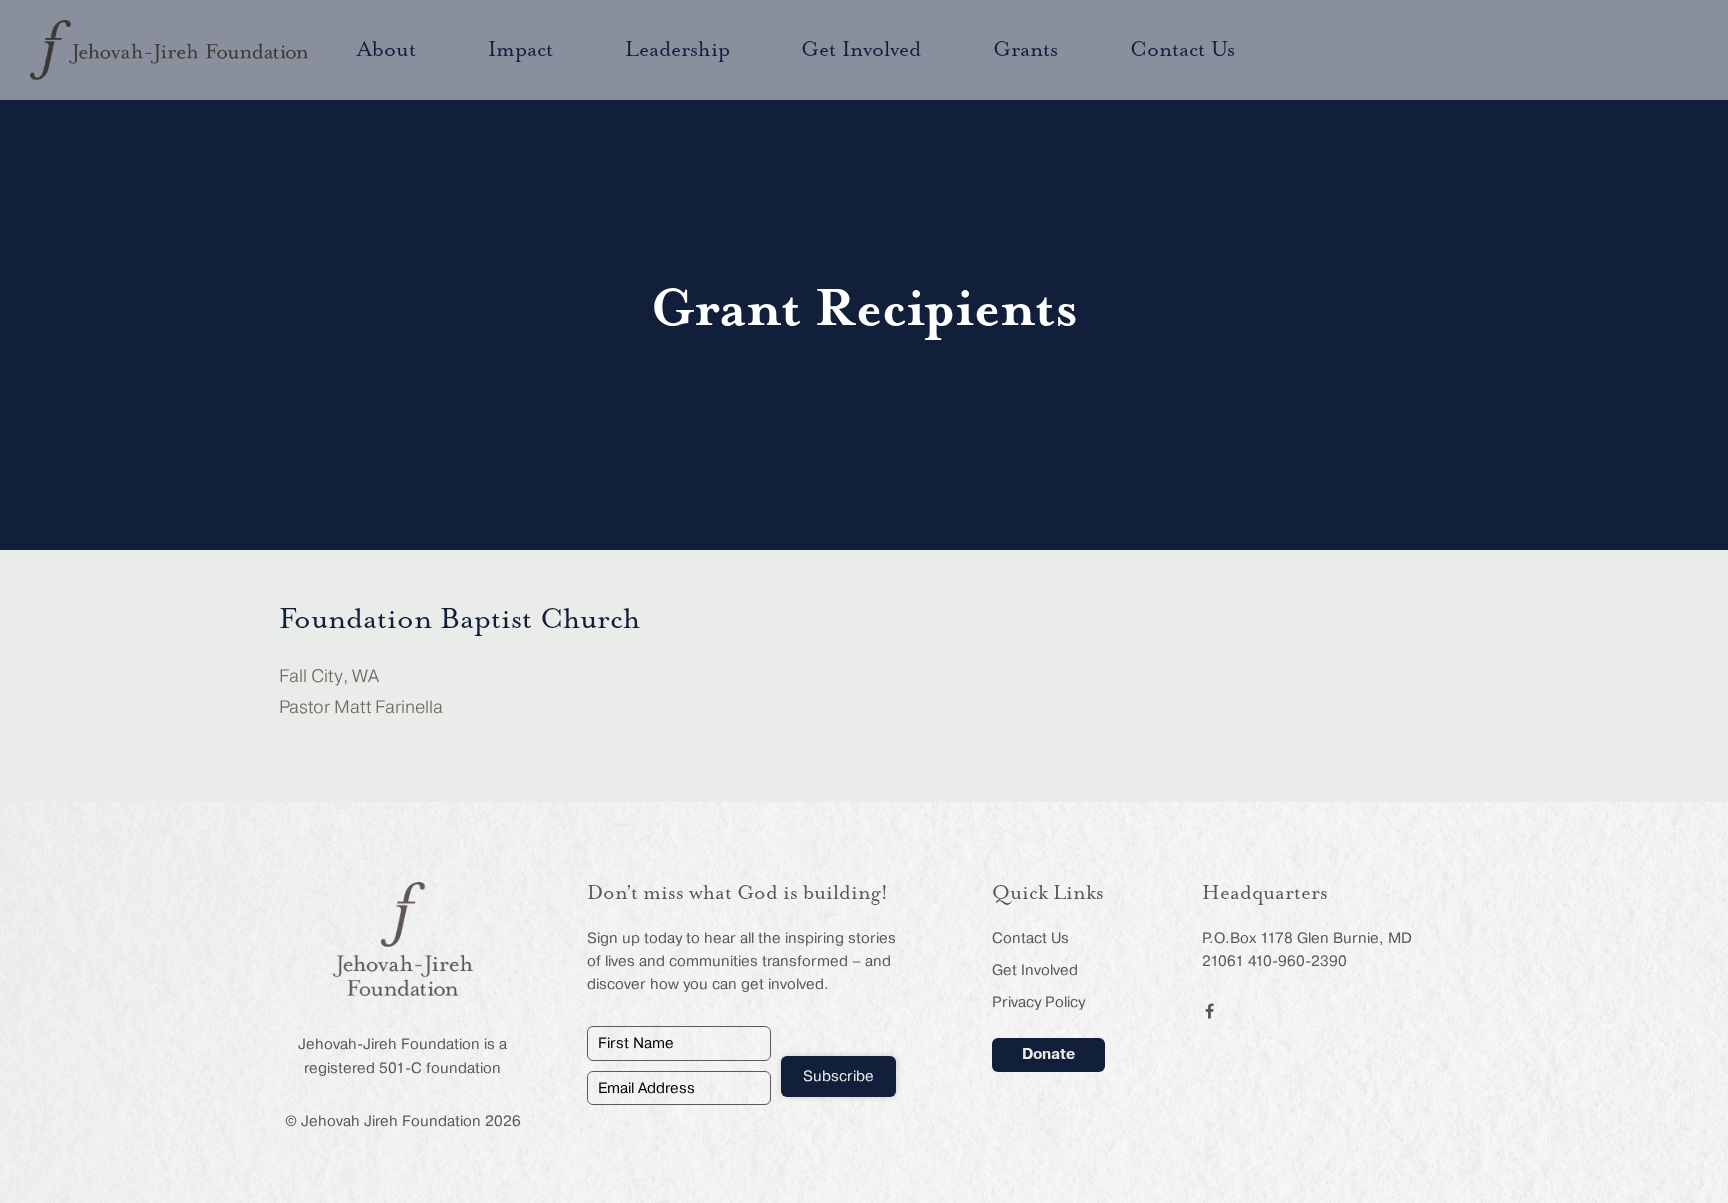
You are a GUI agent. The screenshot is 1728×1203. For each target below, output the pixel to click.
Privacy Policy (1038, 1002)
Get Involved (1035, 970)
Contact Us (1030, 938)
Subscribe (838, 1076)
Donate (1048, 1054)
